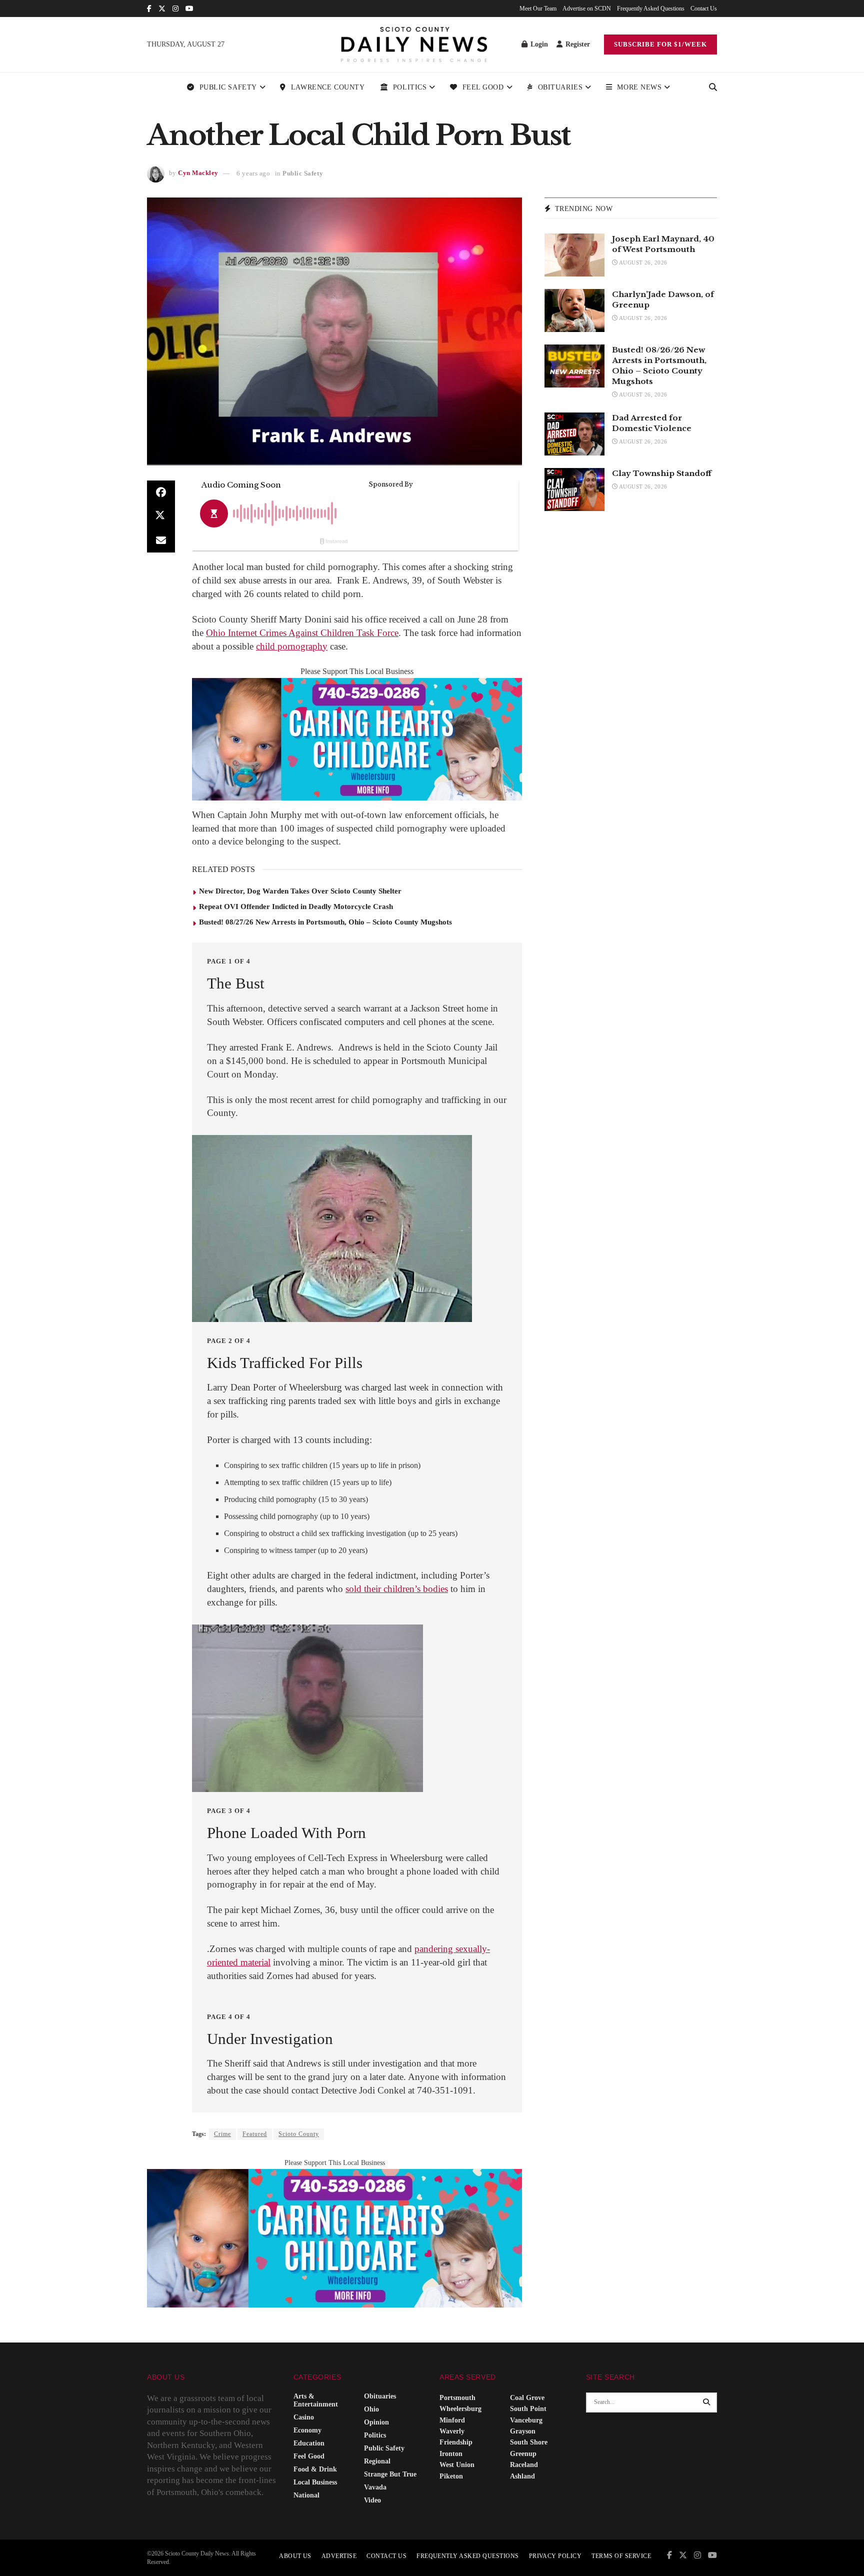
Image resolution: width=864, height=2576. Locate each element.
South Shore (529, 2442)
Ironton (451, 2454)
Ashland (522, 2476)
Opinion (376, 2422)
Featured (255, 2134)
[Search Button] (713, 87)
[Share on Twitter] (161, 516)
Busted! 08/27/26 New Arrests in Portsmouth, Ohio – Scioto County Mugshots (325, 922)
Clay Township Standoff (662, 473)
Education (309, 2443)
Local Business (315, 2482)
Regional (377, 2461)
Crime (222, 2134)
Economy (307, 2430)
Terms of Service (621, 2556)
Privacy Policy (555, 2556)
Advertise (339, 2556)
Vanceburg (526, 2420)
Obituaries (560, 87)
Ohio (371, 2409)
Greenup (523, 2454)
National (306, 2495)
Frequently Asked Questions (651, 8)
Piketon (451, 2476)
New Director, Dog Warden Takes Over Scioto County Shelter (300, 891)
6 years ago (253, 173)
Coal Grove (527, 2398)
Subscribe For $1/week (660, 44)
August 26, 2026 (642, 262)
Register (577, 44)
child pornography (292, 646)
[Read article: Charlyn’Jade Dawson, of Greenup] (574, 310)
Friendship (456, 2442)
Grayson (523, 2431)
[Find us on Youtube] (189, 9)
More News (639, 87)
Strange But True (390, 2474)
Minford (452, 2420)
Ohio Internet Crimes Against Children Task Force (302, 633)
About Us (295, 2556)
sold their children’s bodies (397, 1589)
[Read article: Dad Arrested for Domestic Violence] (574, 434)
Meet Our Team (538, 8)
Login (538, 44)
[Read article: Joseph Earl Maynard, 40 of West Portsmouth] (574, 255)
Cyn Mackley (198, 173)
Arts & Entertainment (316, 2400)
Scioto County (299, 2134)
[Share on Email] (161, 540)
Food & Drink (315, 2469)
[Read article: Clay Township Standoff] (574, 489)
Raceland (524, 2465)
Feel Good (483, 87)
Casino (304, 2417)
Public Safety (228, 87)
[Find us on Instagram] (175, 9)
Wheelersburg (460, 2409)
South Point (528, 2409)
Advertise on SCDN (587, 8)
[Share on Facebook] (161, 492)
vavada (375, 2487)
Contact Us (704, 8)
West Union (457, 2465)
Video (372, 2500)
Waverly (452, 2431)
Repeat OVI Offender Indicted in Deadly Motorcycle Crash (296, 906)
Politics (410, 87)
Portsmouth (457, 2398)
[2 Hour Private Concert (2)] (357, 738)
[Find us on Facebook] (149, 9)
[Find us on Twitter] (162, 9)
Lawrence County (328, 87)
